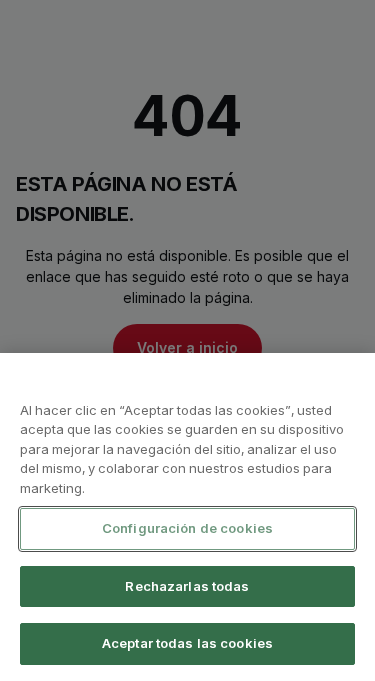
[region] (187, 517)
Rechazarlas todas (187, 586)
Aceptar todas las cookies (187, 643)
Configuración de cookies (187, 528)
